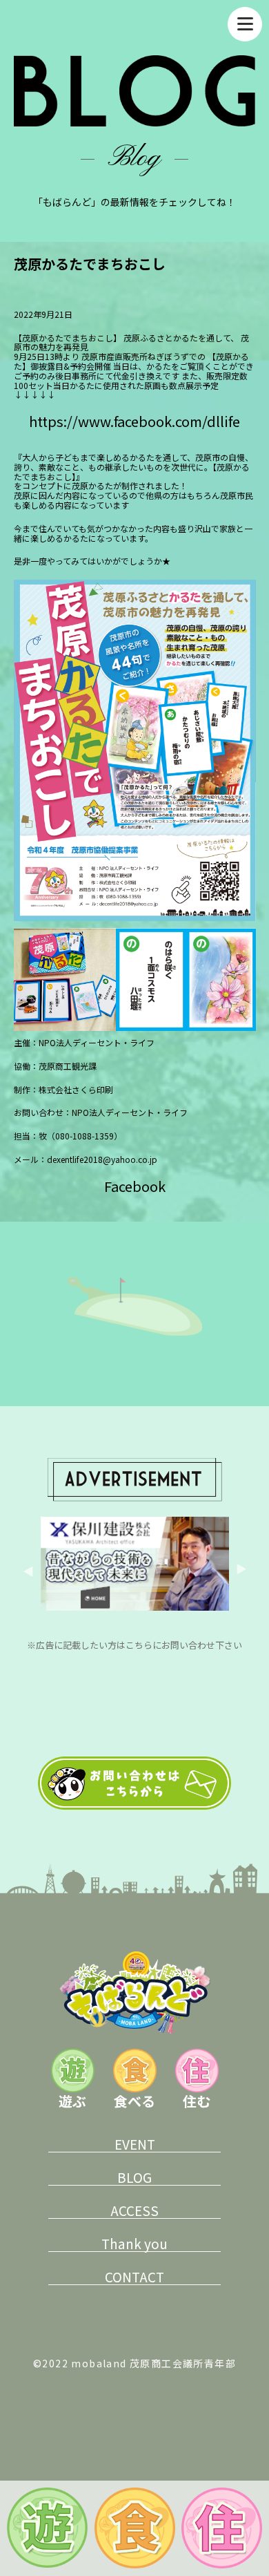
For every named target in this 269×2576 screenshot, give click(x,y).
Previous (30, 1571)
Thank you (134, 2244)
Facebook (135, 1186)
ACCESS (134, 2210)
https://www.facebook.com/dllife (134, 421)
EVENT (135, 2144)
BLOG (134, 2177)
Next (239, 1571)
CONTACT (134, 2277)
